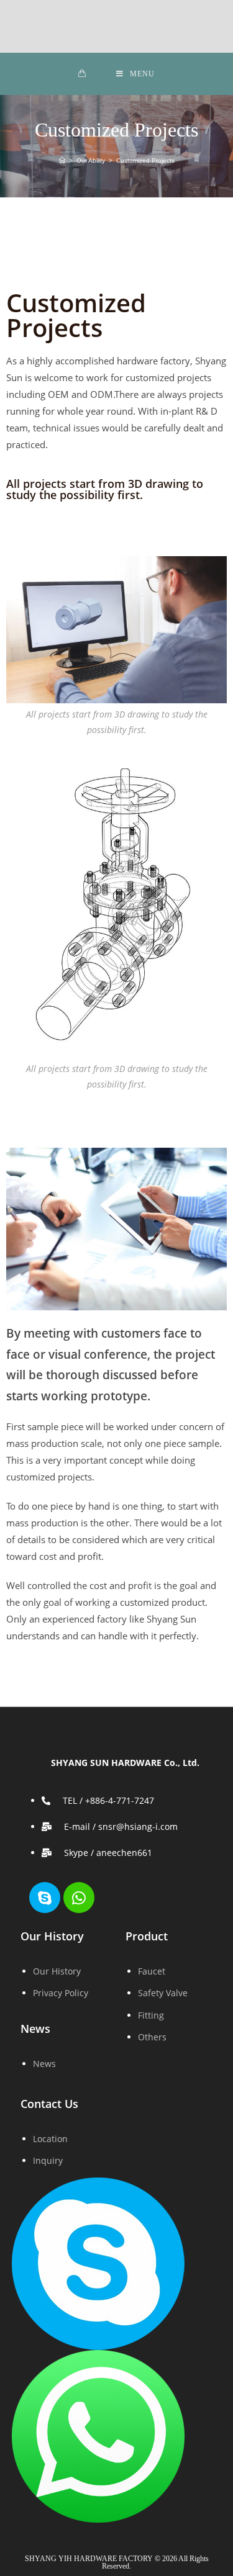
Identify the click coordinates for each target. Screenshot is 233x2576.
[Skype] (45, 1898)
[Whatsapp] (79, 1898)
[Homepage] (62, 160)
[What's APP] (98, 2435)
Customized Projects (145, 160)
